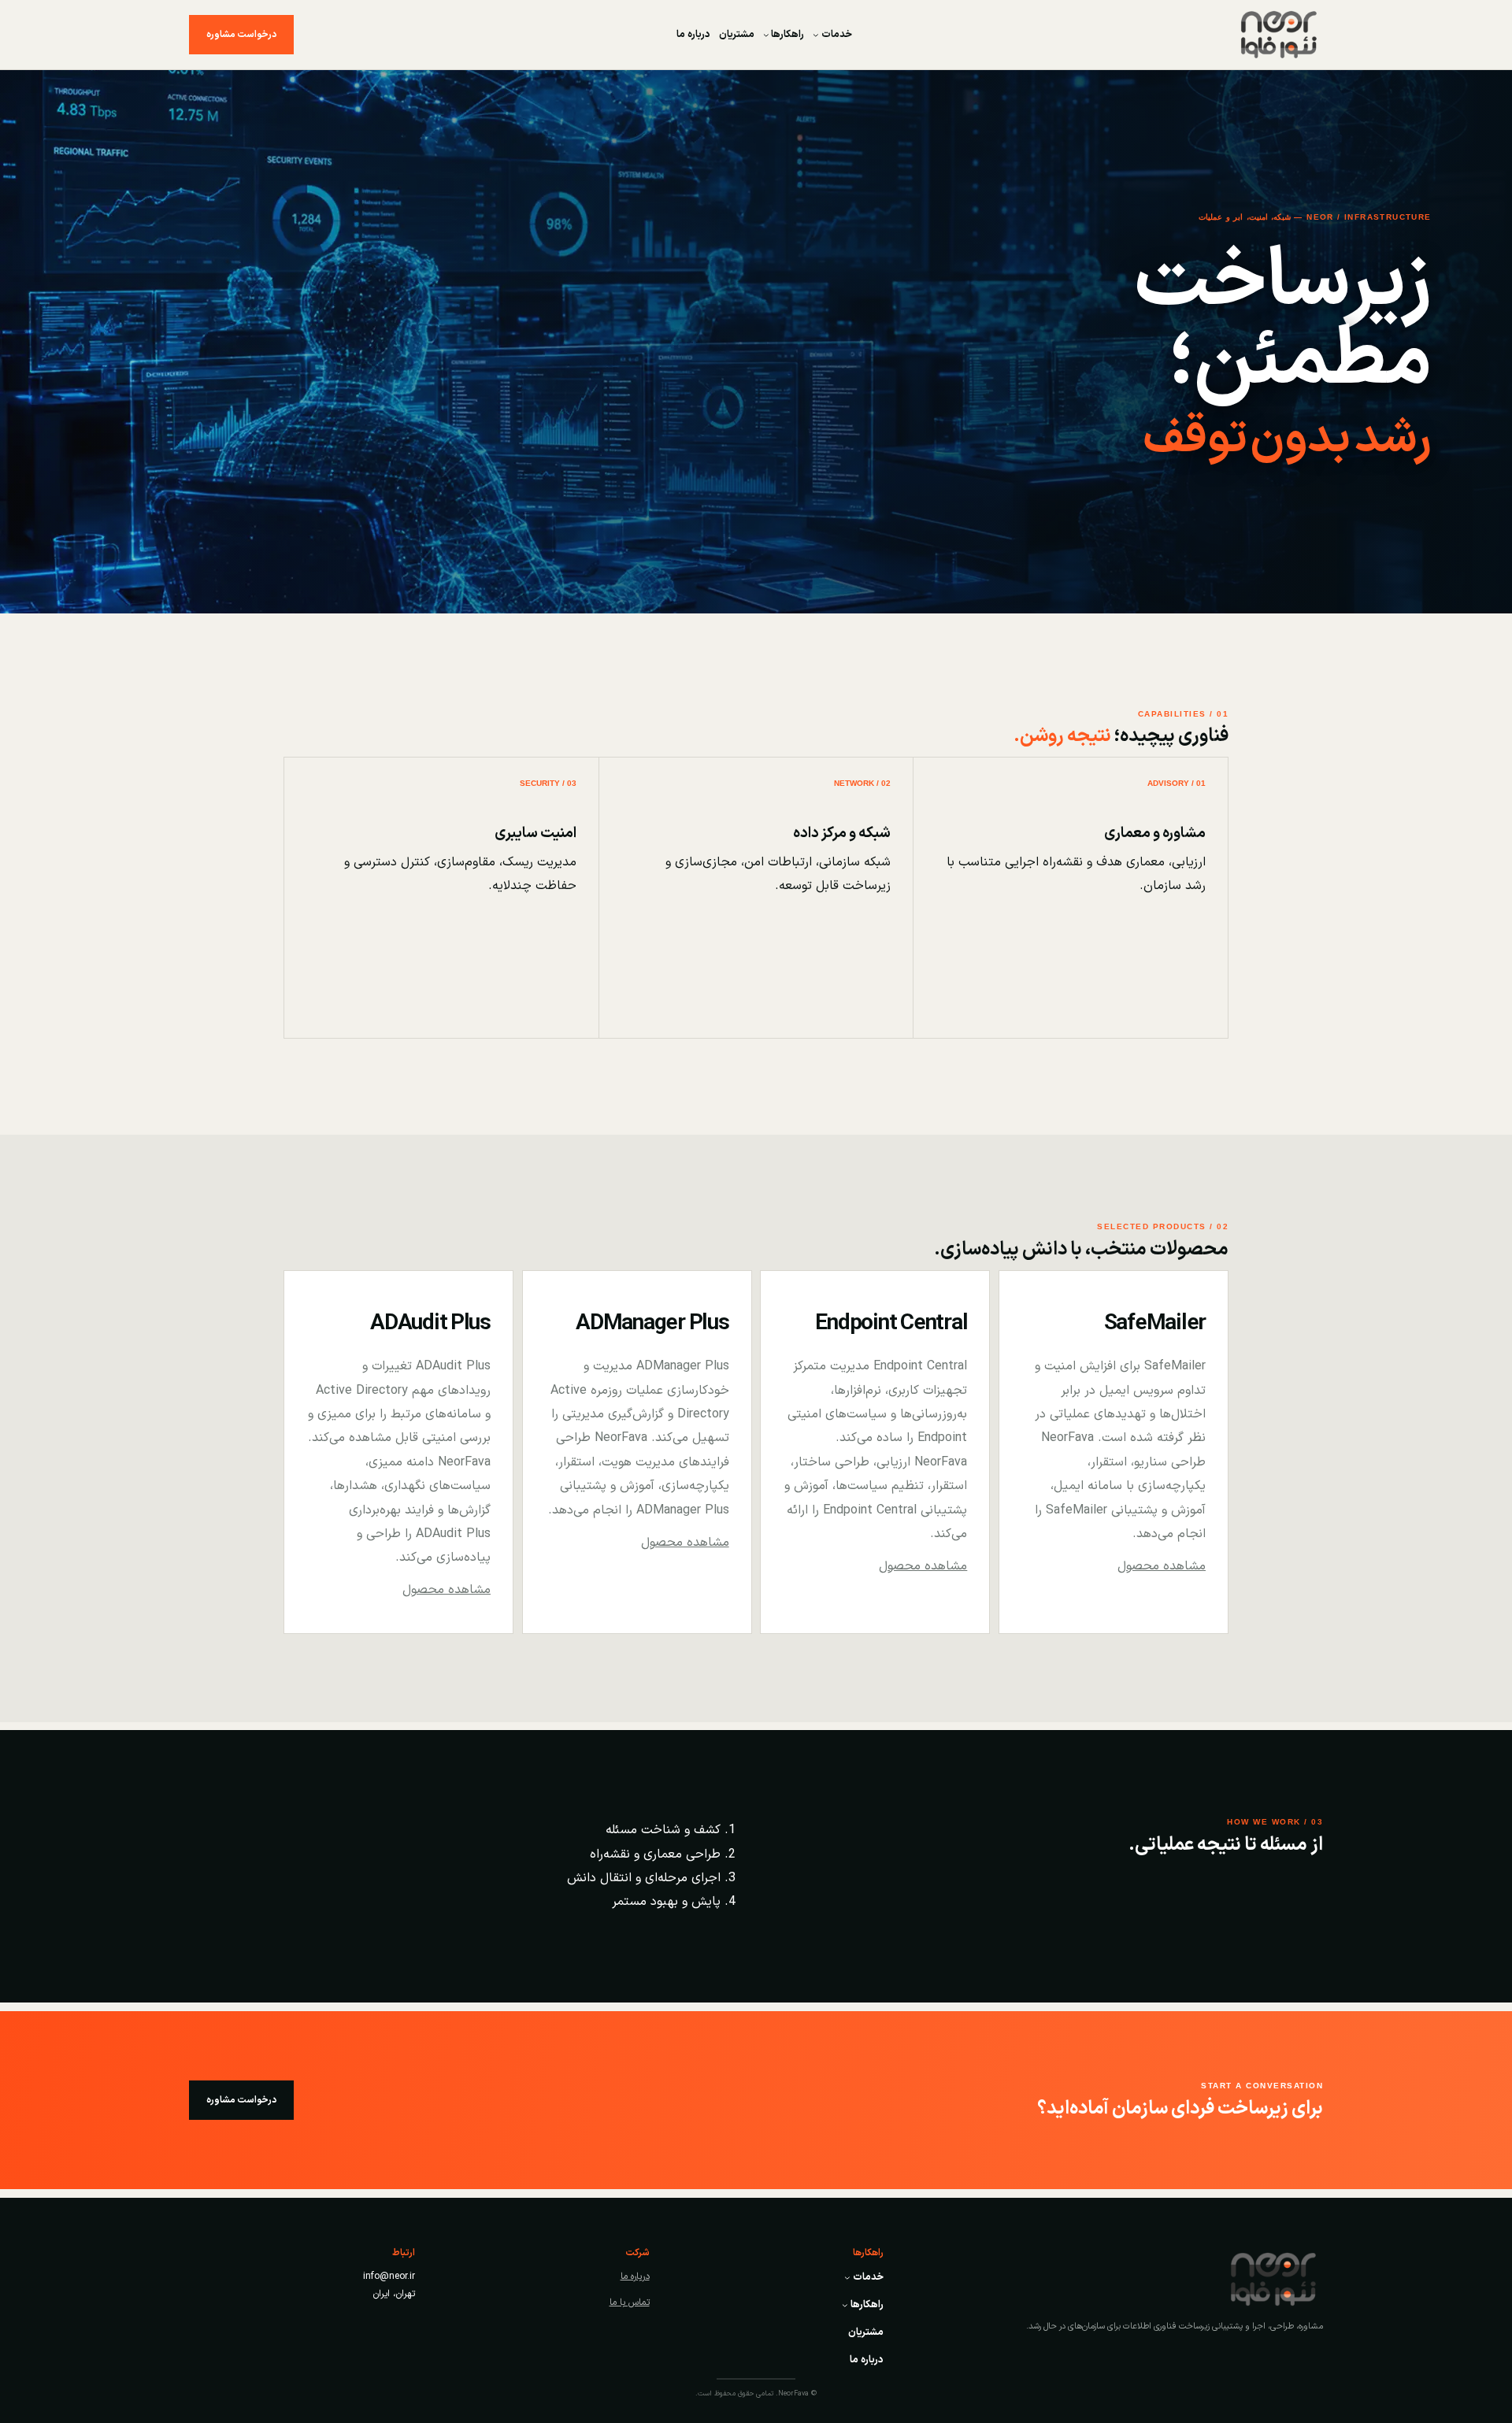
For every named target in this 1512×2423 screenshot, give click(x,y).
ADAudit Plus (430, 1324)
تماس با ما (630, 2303)
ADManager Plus (652, 1324)
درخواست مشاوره (241, 35)
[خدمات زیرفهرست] (816, 35)
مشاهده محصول (1162, 1566)
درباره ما (635, 2277)
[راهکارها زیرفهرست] (766, 35)
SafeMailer (1155, 1324)
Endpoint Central (891, 1324)
